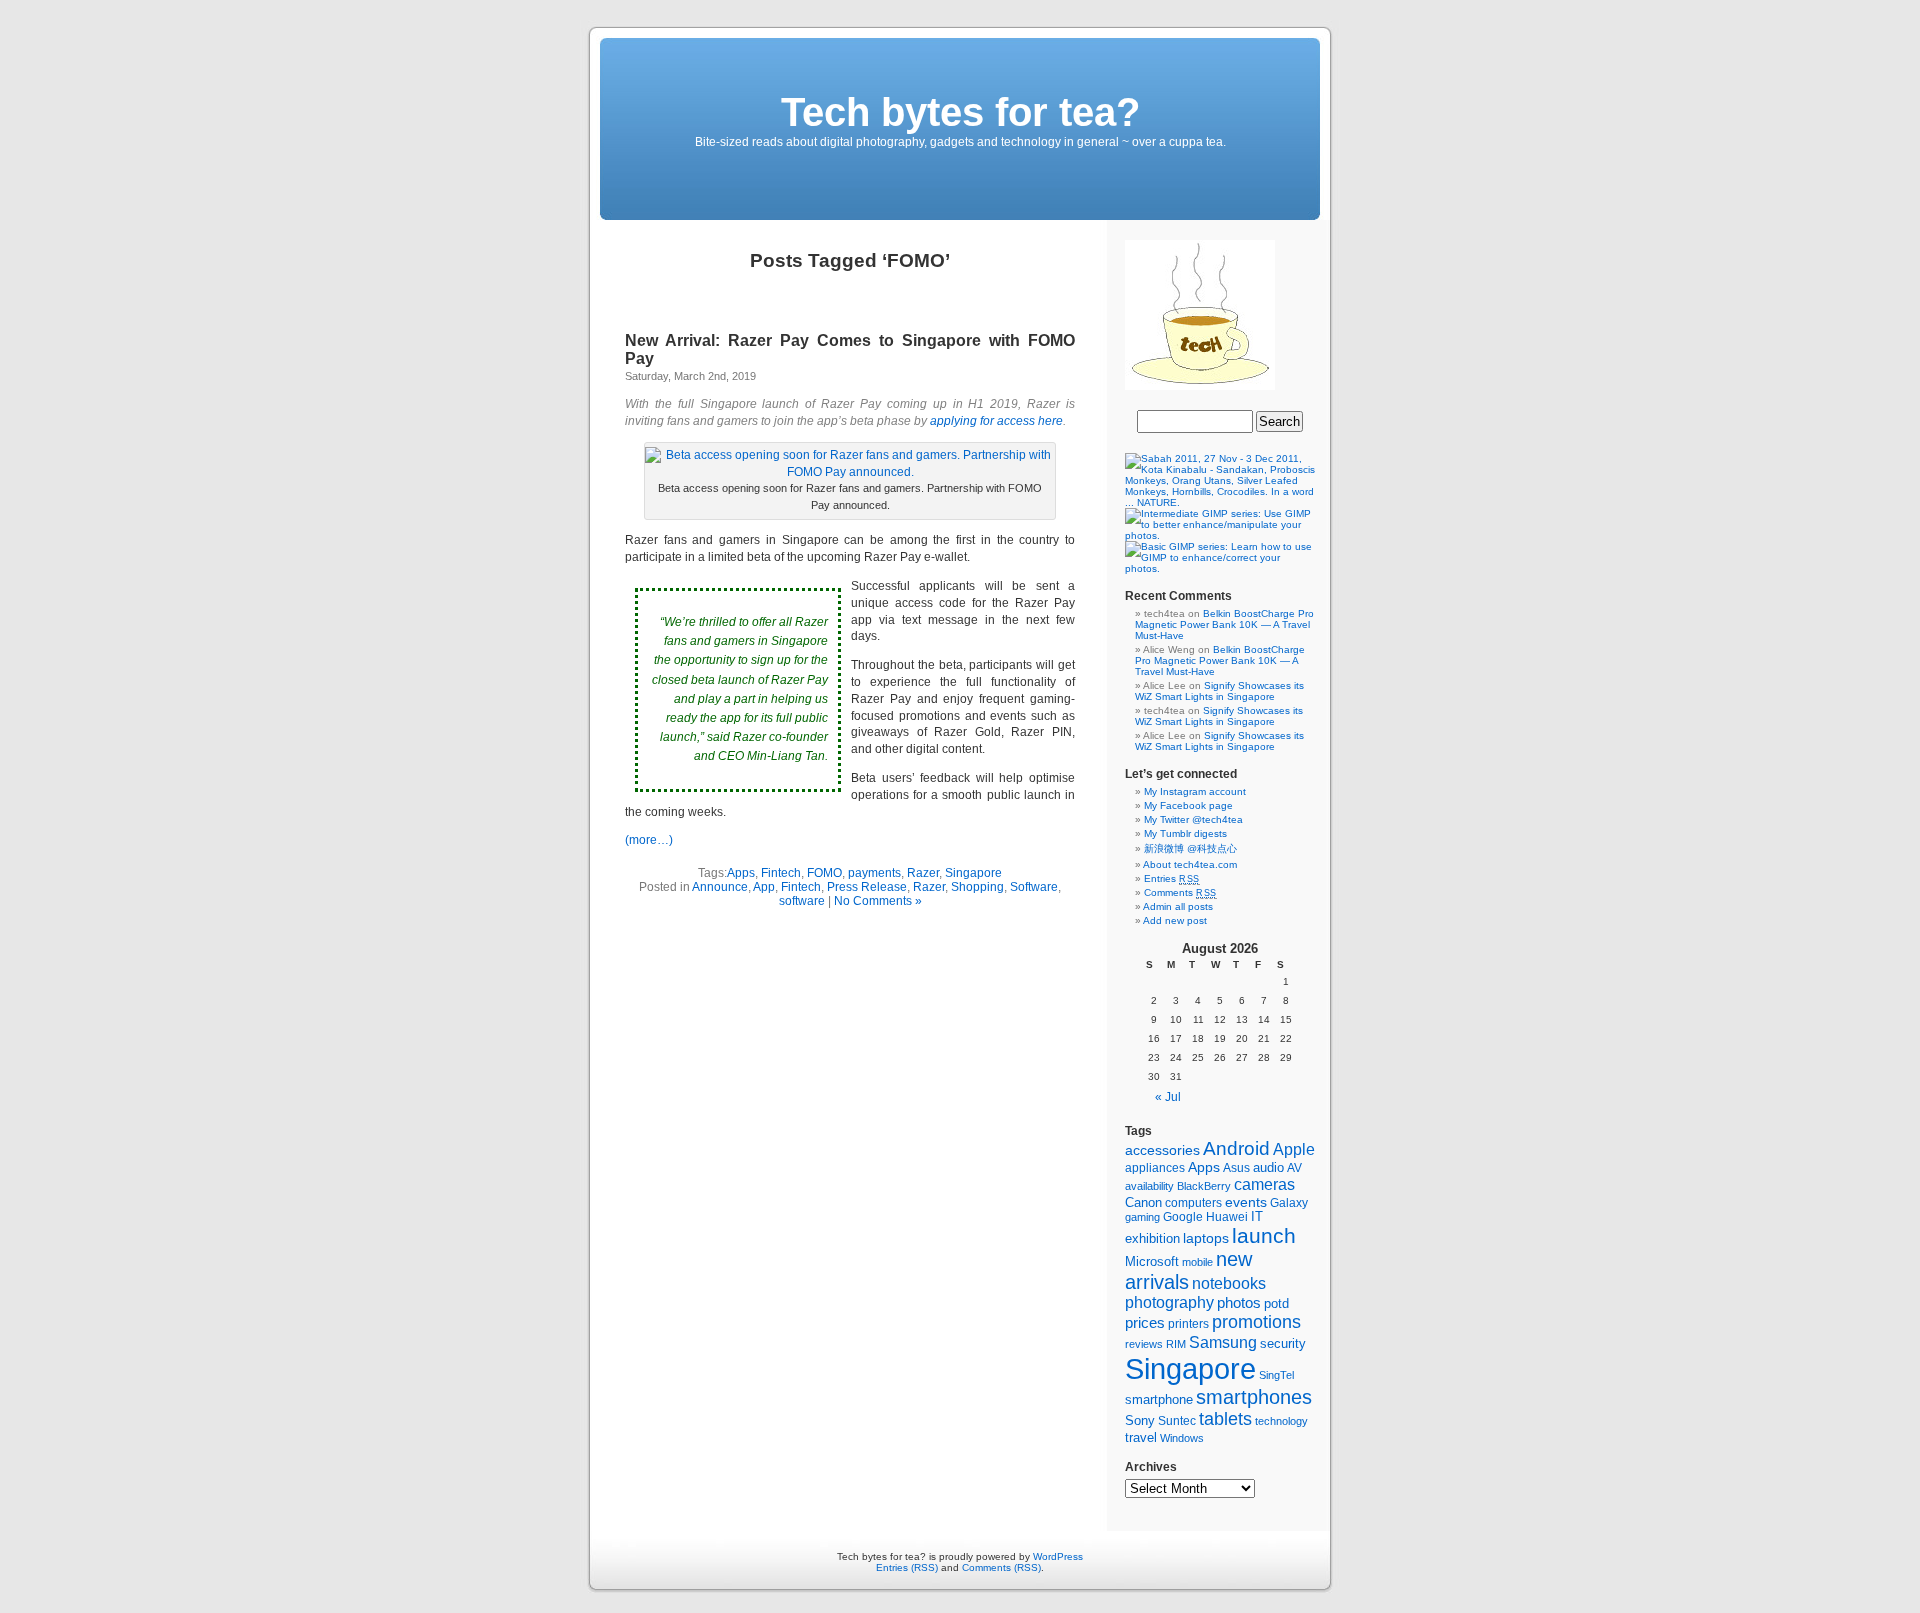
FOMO (824, 873)
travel (1141, 1437)
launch (1264, 1235)
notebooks (1229, 1283)
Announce (720, 887)
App (764, 887)
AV (1294, 1168)
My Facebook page (1188, 805)
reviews (1144, 1344)
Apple (1294, 1149)
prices (1145, 1323)
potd (1276, 1303)
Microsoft (1152, 1261)
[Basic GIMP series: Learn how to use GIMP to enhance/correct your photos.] (1220, 568)
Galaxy (1289, 1203)
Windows (1182, 1438)
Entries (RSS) (907, 1567)
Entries (1172, 878)
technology (1281, 1421)
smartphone (1159, 1400)
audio (1268, 1167)
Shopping (977, 887)
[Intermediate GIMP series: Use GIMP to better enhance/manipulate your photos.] (1220, 535)
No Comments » (878, 901)
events (1246, 1202)
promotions (1256, 1322)
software (802, 901)
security (1283, 1344)
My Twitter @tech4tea (1193, 819)
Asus (1236, 1167)
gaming (1142, 1217)
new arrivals (1188, 1270)
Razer (923, 873)
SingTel (1276, 1375)
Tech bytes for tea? (960, 112)
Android (1236, 1148)
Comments (1180, 892)
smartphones (1254, 1397)
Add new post (1175, 920)
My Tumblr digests (1185, 833)
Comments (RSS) (1001, 1567)
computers (1193, 1203)
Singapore (973, 873)
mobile (1197, 1262)
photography (1169, 1302)
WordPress (1058, 1556)
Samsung (1223, 1342)
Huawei (1227, 1217)
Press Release (867, 887)
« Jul (1168, 1097)
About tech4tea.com (1190, 864)
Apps (741, 873)
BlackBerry (1204, 1186)
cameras (1264, 1184)
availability (1149, 1186)
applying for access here (996, 421)
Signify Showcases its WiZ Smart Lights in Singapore (1219, 691)
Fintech (781, 873)
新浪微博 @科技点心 (1190, 848)
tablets (1225, 1419)
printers (1188, 1324)
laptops (1206, 1238)
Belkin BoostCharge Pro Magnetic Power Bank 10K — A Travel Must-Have (1224, 624)
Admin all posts (1178, 906)
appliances (1155, 1168)
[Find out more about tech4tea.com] (1200, 386)
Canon (1143, 1202)
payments (874, 873)
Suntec (1177, 1420)
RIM (1176, 1344)
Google (1183, 1216)
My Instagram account (1195, 791)
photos (1239, 1303)
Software (1034, 887)
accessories (1162, 1150)
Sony (1140, 1420)
